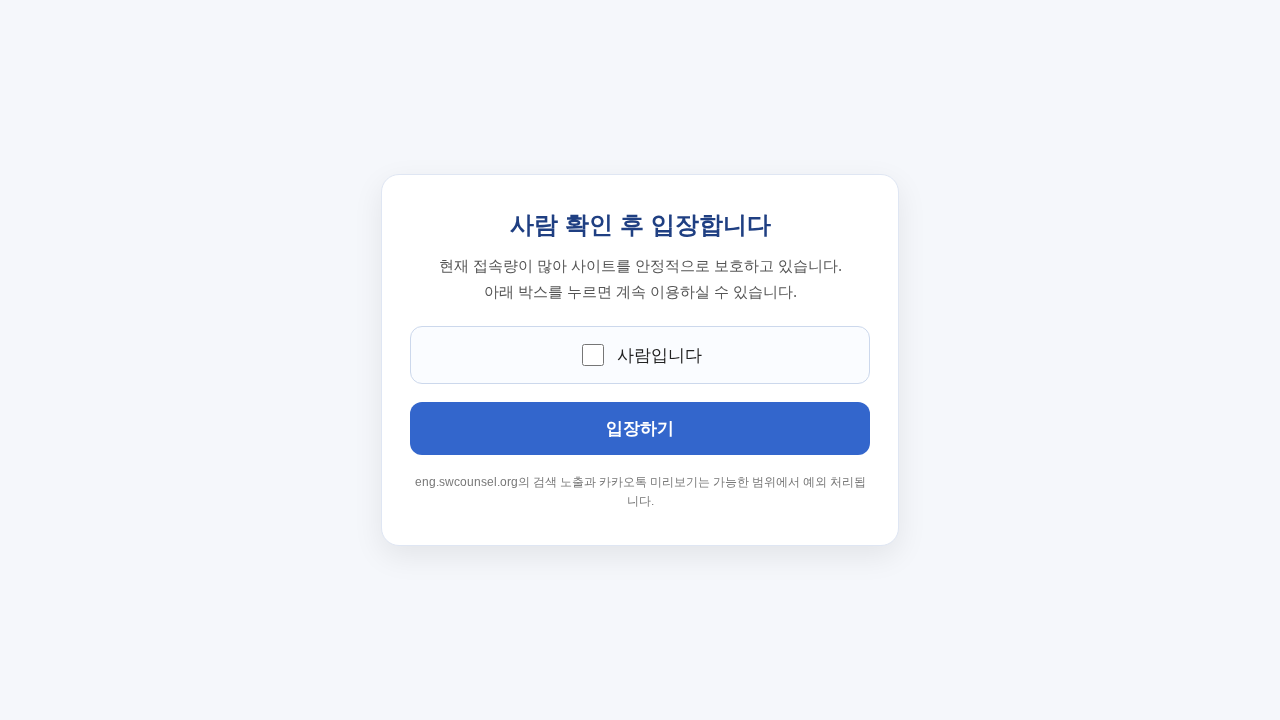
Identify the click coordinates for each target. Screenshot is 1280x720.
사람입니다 (659, 355)
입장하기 (640, 428)
